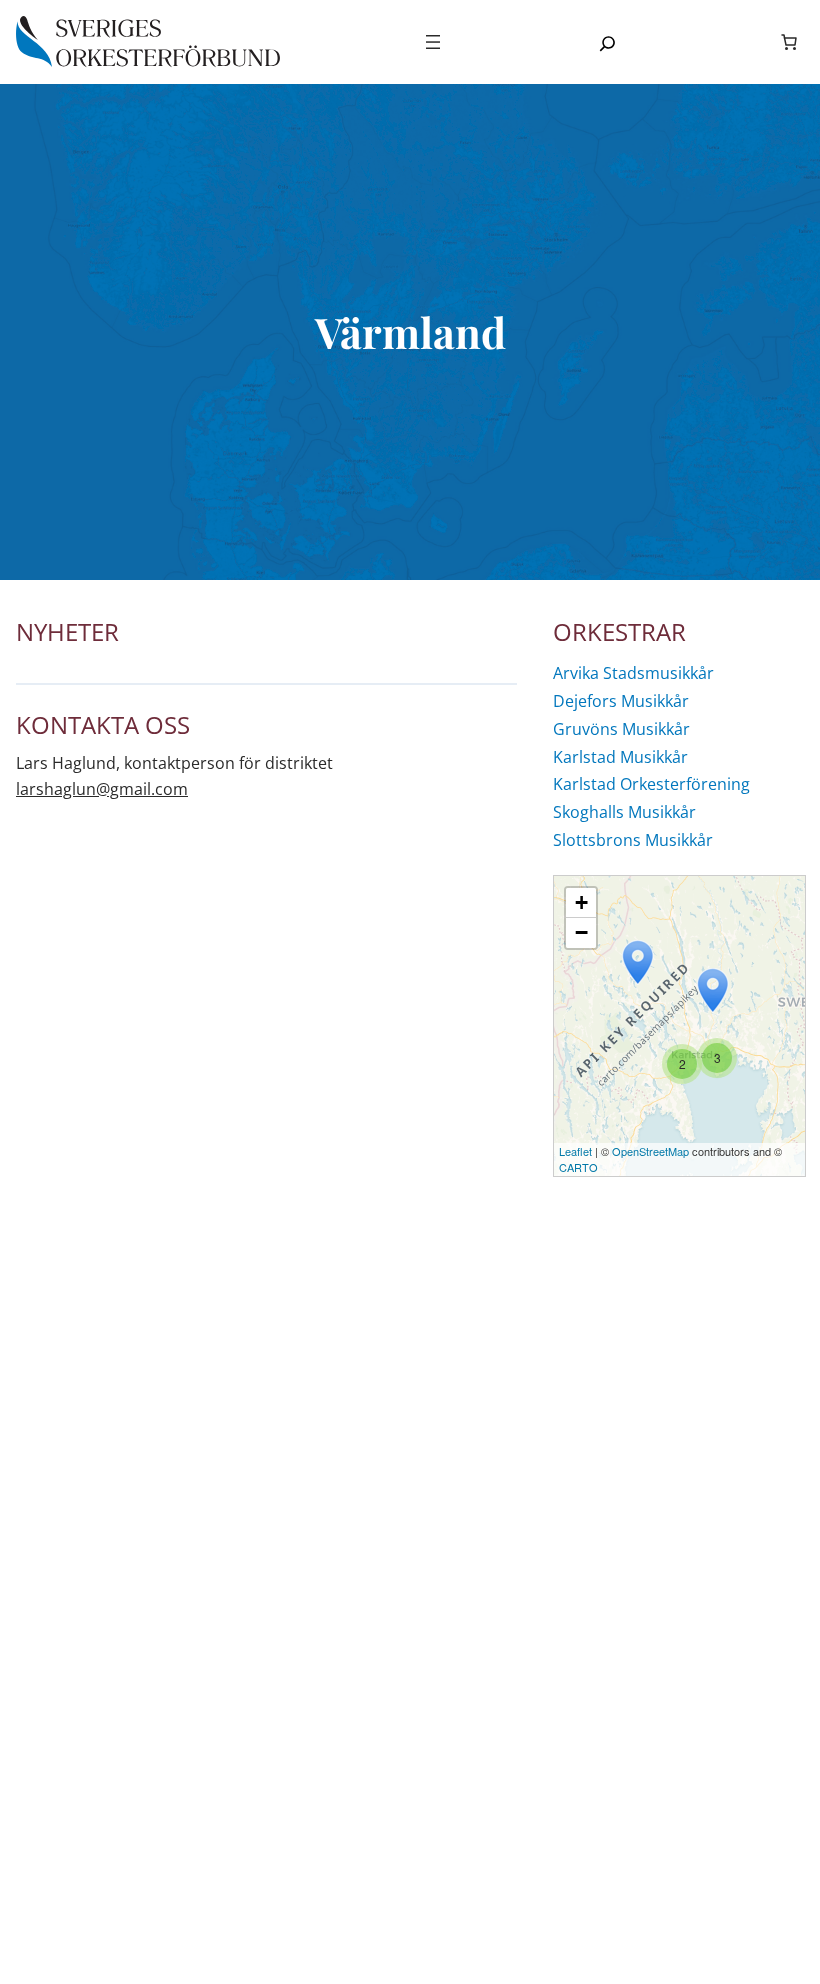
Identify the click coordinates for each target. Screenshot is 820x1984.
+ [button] (581, 902)
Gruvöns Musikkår (621, 729)
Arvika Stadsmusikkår (633, 673)
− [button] (581, 932)
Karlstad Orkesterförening (651, 784)
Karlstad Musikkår (620, 757)
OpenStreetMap (650, 1151)
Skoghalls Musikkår (624, 812)
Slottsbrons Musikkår (633, 840)
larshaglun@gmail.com (102, 789)
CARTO (578, 1167)
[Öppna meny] (433, 42)
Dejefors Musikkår (621, 701)
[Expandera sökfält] (607, 43)
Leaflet (575, 1151)
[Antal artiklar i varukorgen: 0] (789, 42)
